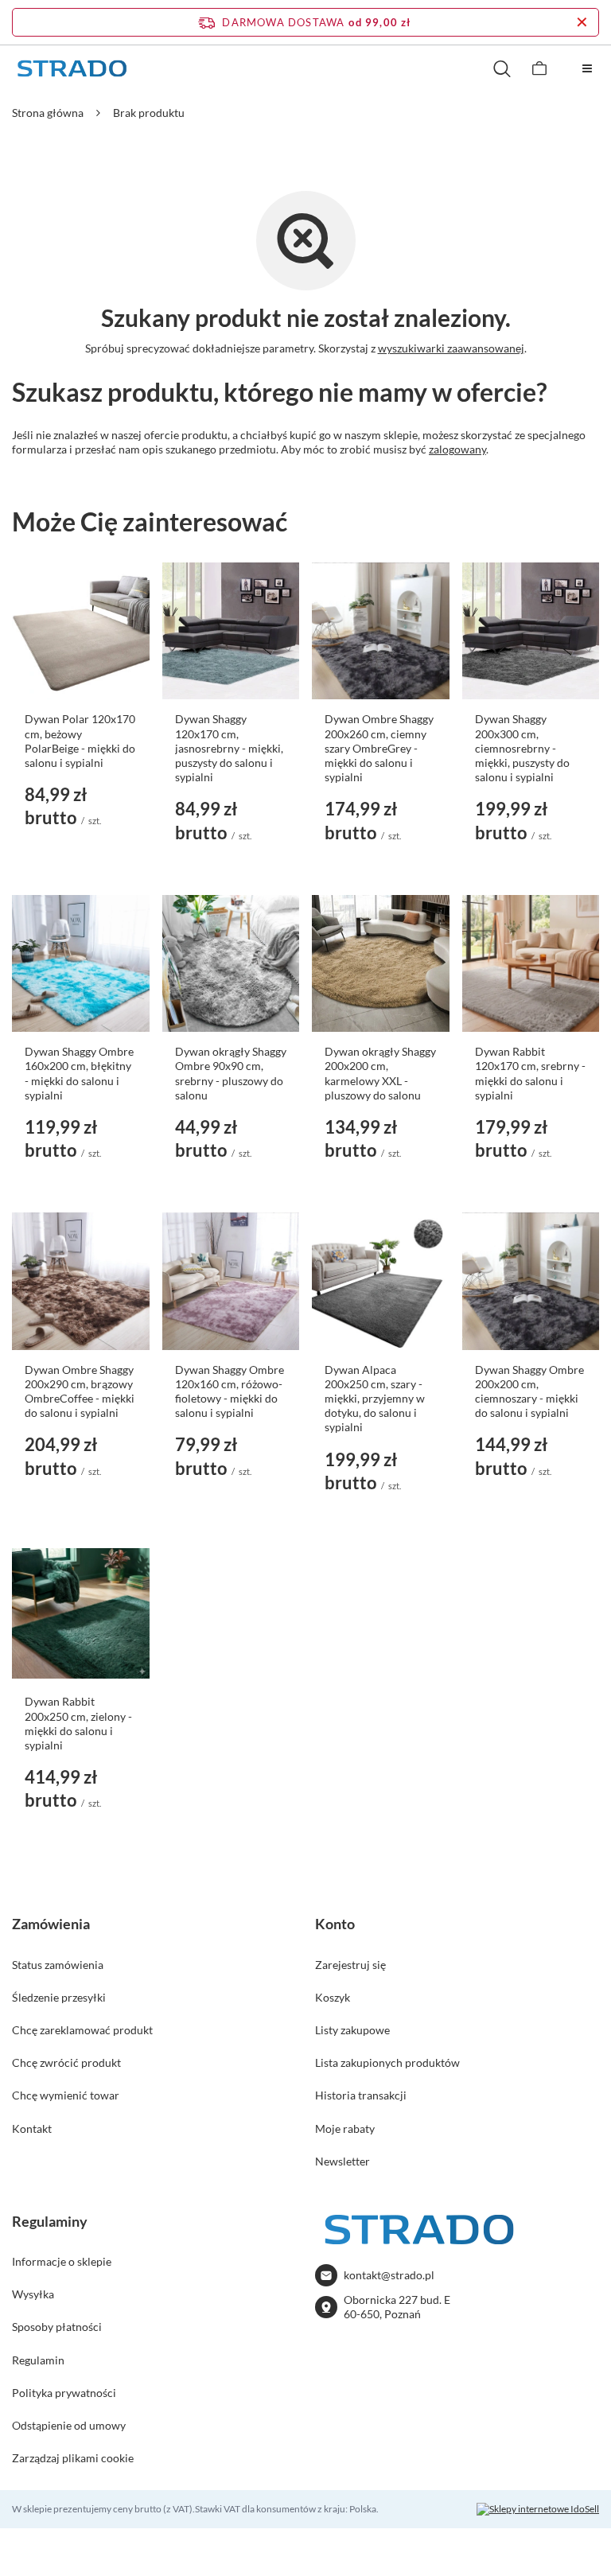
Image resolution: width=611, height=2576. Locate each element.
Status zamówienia (58, 1965)
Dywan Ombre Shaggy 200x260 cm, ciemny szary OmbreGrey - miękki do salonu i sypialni (379, 748)
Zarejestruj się (350, 1965)
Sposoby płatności (57, 2327)
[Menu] (587, 68)
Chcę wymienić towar (66, 2095)
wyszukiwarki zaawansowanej (451, 348)
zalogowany (457, 449)
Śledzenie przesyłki (59, 1997)
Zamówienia (51, 1924)
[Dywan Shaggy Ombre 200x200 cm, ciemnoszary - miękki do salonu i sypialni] (531, 1281)
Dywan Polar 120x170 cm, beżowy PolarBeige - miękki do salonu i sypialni (80, 741)
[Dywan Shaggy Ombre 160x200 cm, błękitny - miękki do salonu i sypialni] (81, 964)
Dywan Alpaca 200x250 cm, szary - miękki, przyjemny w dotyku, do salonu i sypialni (375, 1399)
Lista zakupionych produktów (387, 2062)
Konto (335, 1924)
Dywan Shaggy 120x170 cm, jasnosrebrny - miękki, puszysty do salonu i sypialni (229, 748)
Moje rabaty (345, 2129)
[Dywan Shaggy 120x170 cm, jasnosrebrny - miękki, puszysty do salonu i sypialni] (231, 631)
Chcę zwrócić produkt (66, 2062)
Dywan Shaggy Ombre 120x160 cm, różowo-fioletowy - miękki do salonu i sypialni (230, 1391)
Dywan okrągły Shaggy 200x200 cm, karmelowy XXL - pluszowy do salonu (380, 1073)
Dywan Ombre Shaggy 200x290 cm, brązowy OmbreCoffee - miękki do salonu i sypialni (80, 1391)
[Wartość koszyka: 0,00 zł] (539, 68)
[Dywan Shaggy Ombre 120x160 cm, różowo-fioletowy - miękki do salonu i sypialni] (231, 1281)
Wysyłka (33, 2294)
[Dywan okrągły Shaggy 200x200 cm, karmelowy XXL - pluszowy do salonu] (381, 964)
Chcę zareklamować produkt (82, 2030)
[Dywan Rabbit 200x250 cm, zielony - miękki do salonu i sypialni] (81, 1614)
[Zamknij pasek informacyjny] (582, 22)
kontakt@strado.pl (389, 2275)
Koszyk (333, 1997)
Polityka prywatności (64, 2393)
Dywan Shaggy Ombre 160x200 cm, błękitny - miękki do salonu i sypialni (79, 1073)
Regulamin (38, 2360)
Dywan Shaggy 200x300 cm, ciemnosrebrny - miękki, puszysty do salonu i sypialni (522, 748)
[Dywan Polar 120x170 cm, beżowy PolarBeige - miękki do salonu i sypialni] (81, 631)
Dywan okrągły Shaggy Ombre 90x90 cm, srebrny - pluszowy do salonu (231, 1073)
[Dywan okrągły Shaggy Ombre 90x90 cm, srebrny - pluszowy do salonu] (231, 964)
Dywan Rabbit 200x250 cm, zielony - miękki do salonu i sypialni (78, 1723)
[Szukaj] (502, 68)
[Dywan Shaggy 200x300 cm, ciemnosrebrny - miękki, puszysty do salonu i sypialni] (531, 631)
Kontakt (32, 2129)
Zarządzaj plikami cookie (73, 2458)
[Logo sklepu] (72, 69)
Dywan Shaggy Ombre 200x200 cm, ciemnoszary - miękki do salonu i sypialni (529, 1391)
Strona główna (48, 113)
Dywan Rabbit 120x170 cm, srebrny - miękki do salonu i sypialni (530, 1073)
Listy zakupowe (352, 2030)
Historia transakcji (361, 2095)
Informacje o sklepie (62, 2261)
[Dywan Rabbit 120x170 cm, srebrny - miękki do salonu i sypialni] (531, 964)
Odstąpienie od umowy (69, 2425)
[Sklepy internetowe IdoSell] (538, 2509)
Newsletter (342, 2161)
